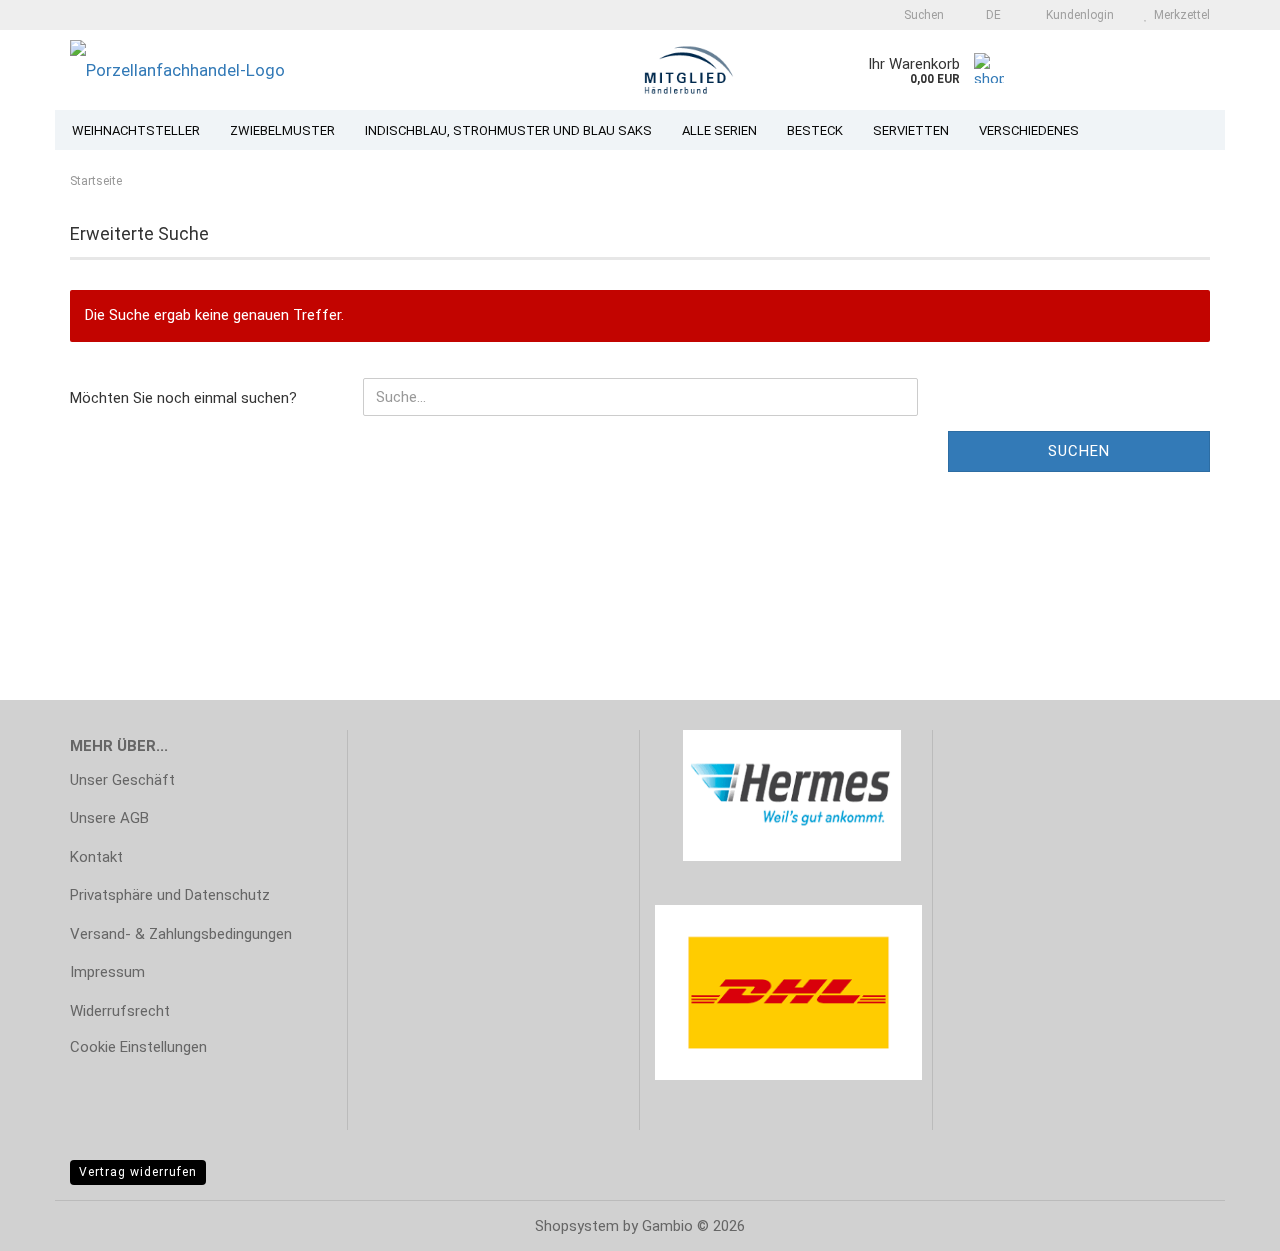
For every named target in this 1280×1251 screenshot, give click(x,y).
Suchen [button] (922, 15)
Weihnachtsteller (136, 130)
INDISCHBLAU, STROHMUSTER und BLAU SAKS (508, 130)
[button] (987, 15)
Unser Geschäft (122, 780)
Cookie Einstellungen (138, 1047)
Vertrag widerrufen (138, 1172)
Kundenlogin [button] (1077, 15)
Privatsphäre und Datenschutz (170, 895)
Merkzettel (1179, 15)
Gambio (667, 1226)
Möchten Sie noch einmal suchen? (183, 398)
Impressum (107, 972)
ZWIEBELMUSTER (282, 130)
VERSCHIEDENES (1029, 130)
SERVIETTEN (911, 130)
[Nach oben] (1225, 1221)
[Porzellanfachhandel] (299, 70)
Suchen (1079, 451)
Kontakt (96, 857)
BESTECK (815, 130)
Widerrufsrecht (120, 1011)
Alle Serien (719, 130)
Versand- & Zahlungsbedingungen (181, 934)
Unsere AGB (109, 818)
